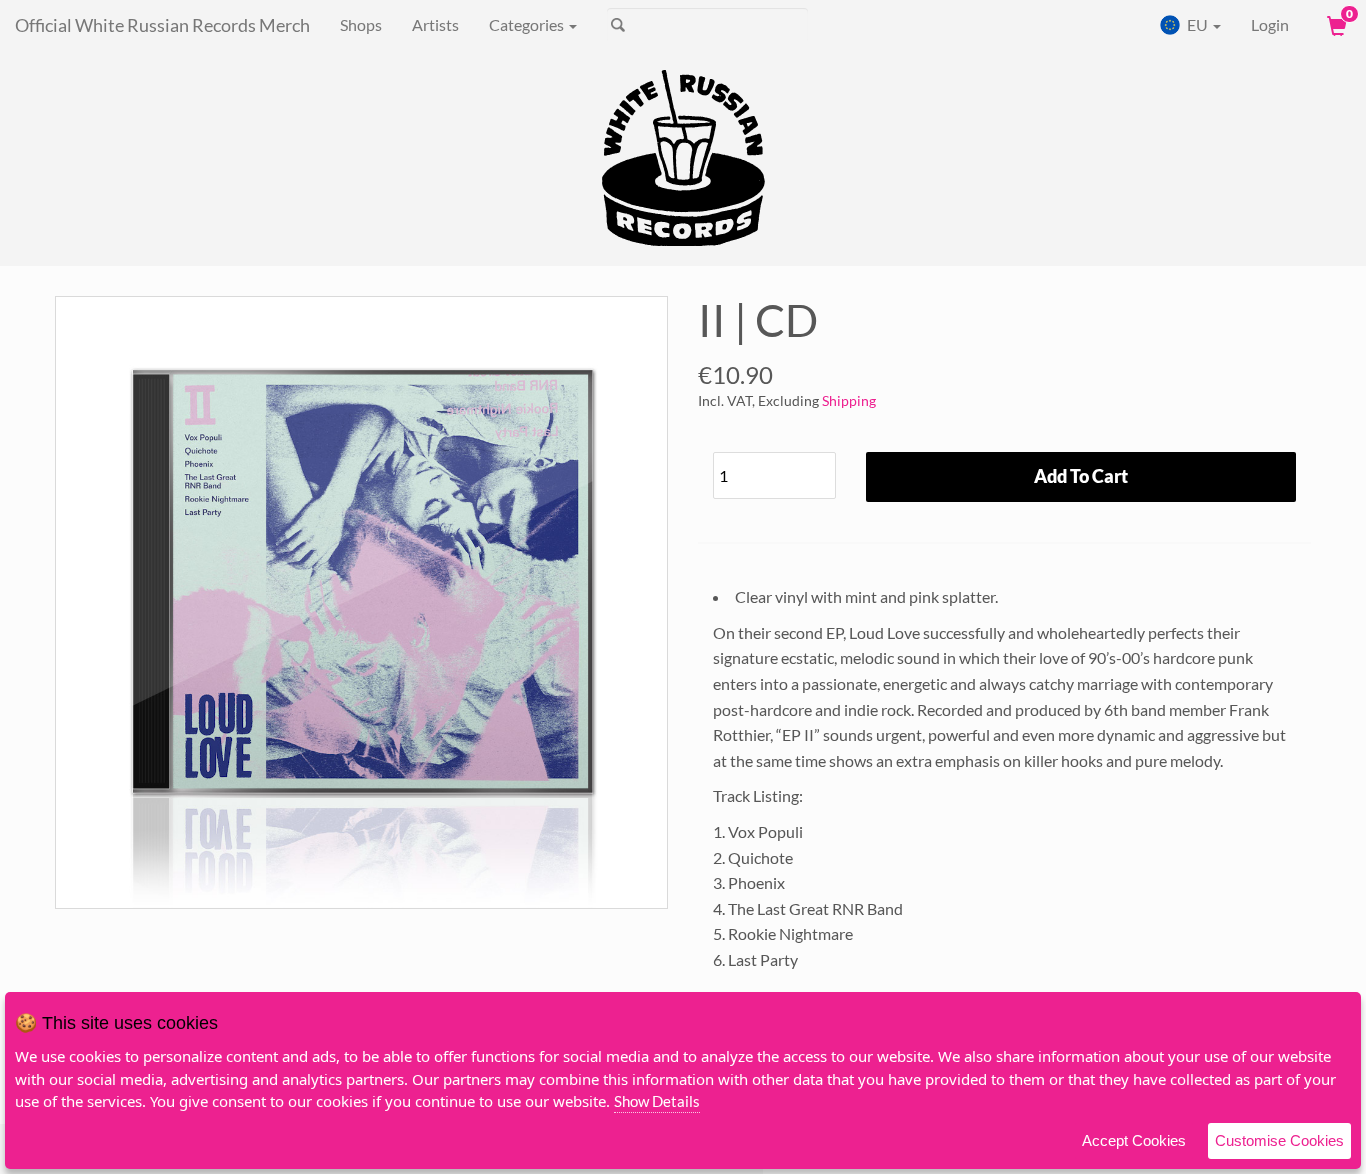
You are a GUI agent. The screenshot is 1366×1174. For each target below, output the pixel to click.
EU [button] (1197, 24)
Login (1270, 24)
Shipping (849, 400)
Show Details (657, 1101)
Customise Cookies (1279, 1140)
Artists (435, 24)
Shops (361, 24)
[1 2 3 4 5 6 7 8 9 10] (774, 470)
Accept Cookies (1134, 1140)
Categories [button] (528, 24)
